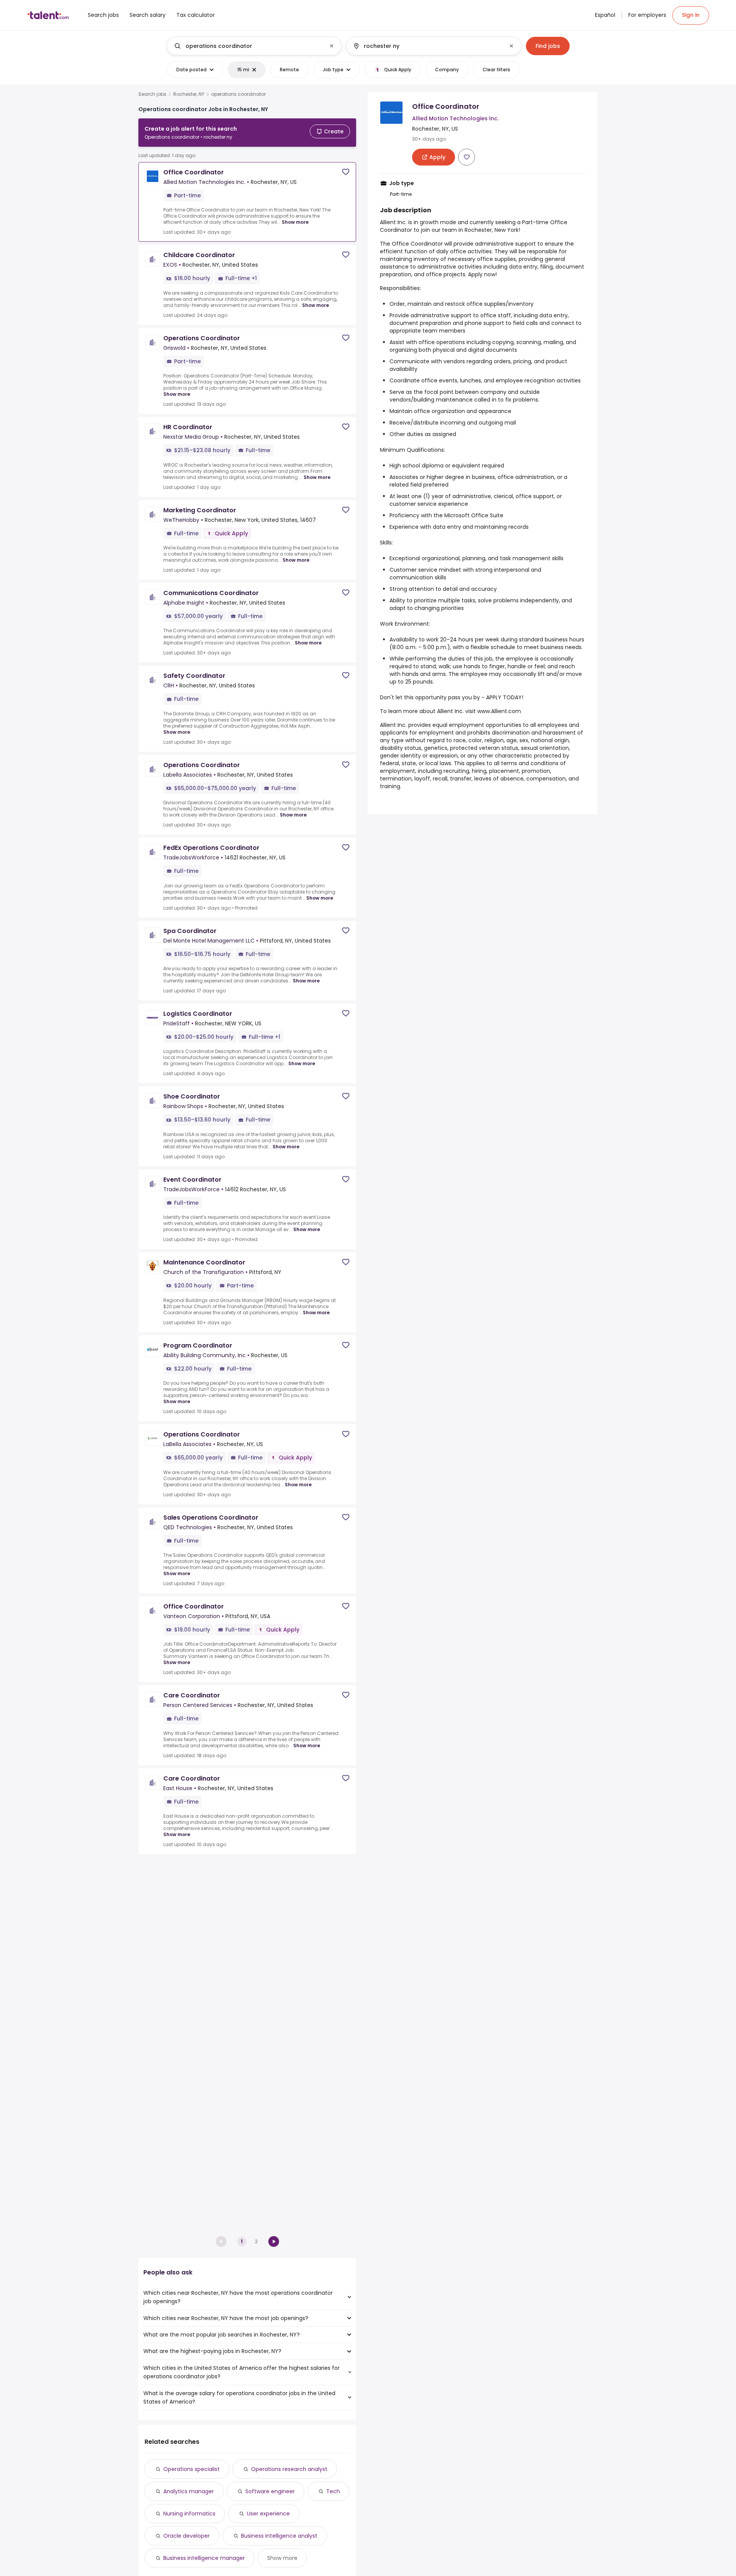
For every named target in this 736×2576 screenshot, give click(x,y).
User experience (268, 2514)
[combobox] (254, 46)
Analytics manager (189, 2491)
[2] (274, 2241)
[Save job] (346, 172)
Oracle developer (186, 2536)
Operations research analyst (289, 2469)
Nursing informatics (189, 2514)
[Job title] (248, 46)
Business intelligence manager (204, 2558)
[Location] (427, 46)
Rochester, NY (189, 94)
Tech (333, 2491)
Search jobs (152, 94)
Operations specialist (191, 2469)
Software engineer (270, 2491)
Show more (295, 222)
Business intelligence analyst (279, 2536)
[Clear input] (332, 46)
